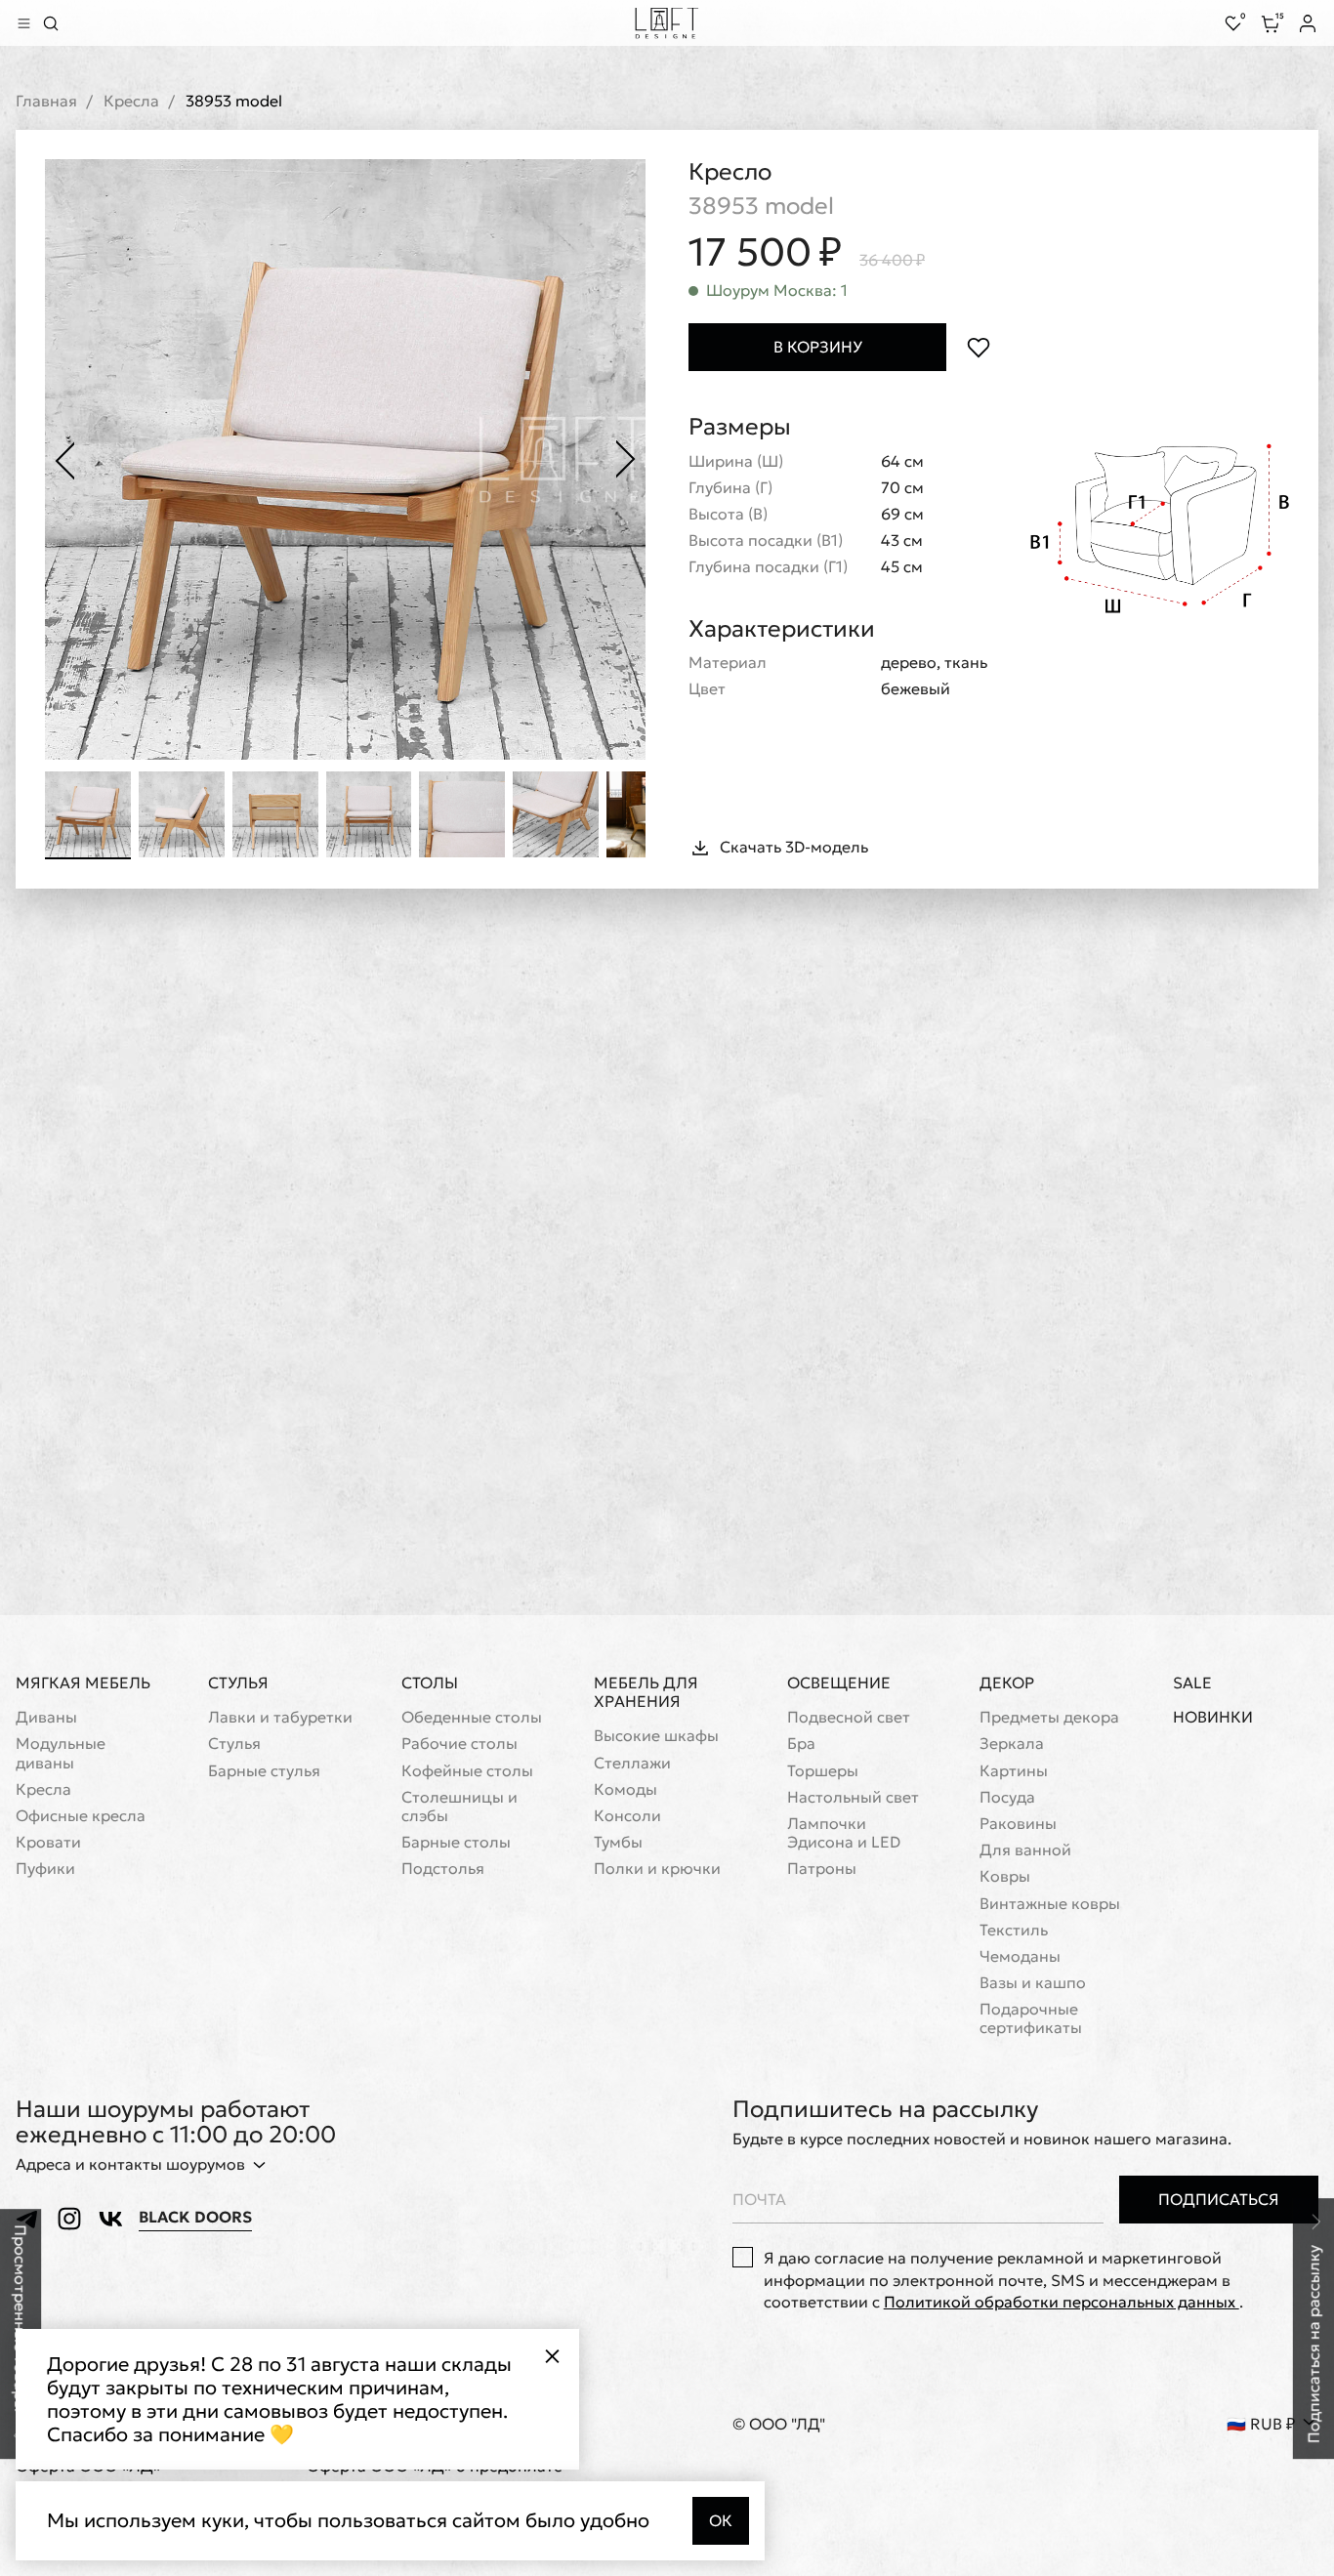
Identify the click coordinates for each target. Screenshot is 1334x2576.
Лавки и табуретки (280, 1717)
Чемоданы (1020, 1956)
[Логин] (1308, 23)
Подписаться (1219, 2199)
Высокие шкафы (656, 1736)
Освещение (839, 1683)
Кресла (131, 101)
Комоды (625, 1789)
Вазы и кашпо (1033, 1983)
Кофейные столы (467, 1771)
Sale (1192, 1683)
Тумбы (618, 1842)
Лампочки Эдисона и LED (844, 1833)
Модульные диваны (61, 1753)
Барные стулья (264, 1771)
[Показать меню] (23, 23)
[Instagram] (69, 2219)
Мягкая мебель (83, 1683)
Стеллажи (632, 1763)
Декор (1007, 1683)
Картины (1014, 1771)
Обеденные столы (472, 1717)
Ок (721, 2520)
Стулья (238, 1683)
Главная (46, 101)
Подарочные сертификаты (1031, 2018)
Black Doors (195, 2217)
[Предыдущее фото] (64, 460)
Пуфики (45, 1869)
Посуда (1007, 1797)
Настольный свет (853, 1797)
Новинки (1213, 1717)
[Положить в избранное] (978, 347)
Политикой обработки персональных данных (1062, 2302)
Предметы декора (1049, 1717)
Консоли (627, 1816)
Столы (430, 1683)
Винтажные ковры (1050, 1904)
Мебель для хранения (646, 1692)
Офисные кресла (81, 1816)
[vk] (110, 2219)
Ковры (1005, 1876)
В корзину (818, 347)
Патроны (822, 1869)
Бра (801, 1744)
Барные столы (456, 1842)
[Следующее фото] (626, 460)
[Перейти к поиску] (51, 23)
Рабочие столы (459, 1744)
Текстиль (1014, 1930)
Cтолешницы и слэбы (459, 1807)
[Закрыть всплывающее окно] (552, 2356)
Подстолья (443, 1869)
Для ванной (1025, 1850)
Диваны (46, 1717)
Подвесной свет (849, 1717)
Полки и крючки (657, 1869)
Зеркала (1012, 1744)
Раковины (1018, 1824)
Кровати (48, 1842)
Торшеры (823, 1771)
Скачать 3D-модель (794, 847)
